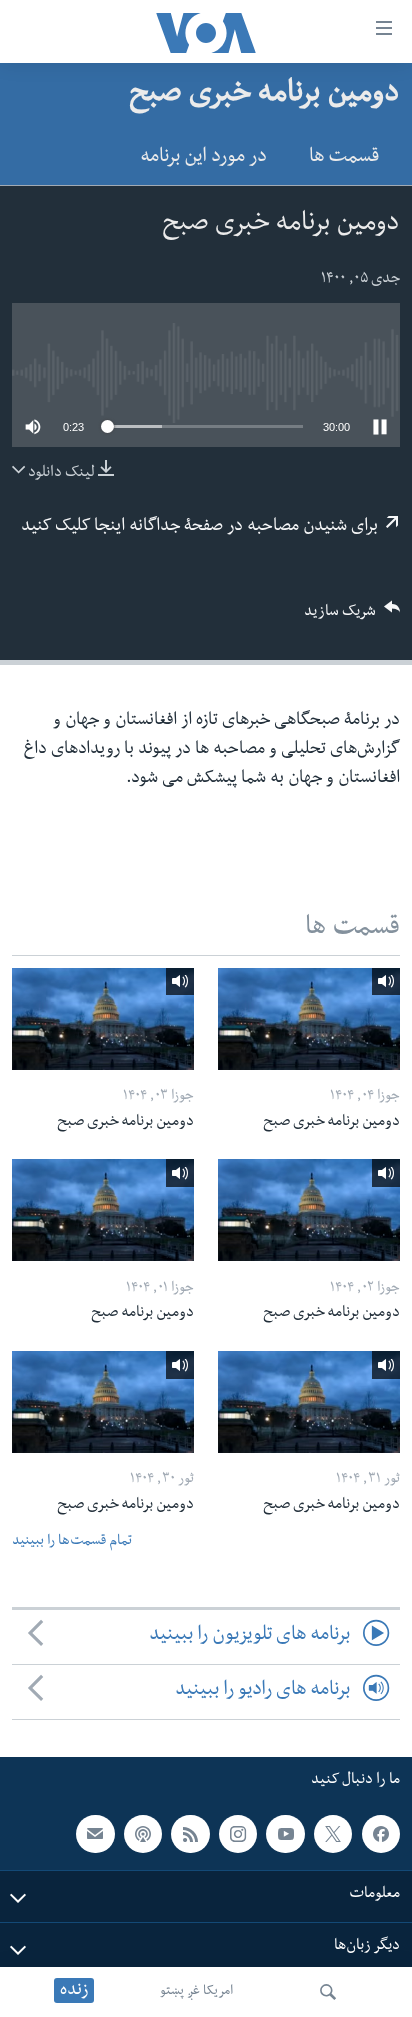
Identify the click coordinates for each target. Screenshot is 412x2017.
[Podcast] (143, 1834)
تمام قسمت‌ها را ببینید (72, 1542)
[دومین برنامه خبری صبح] (309, 1019)
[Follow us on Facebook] (381, 1834)
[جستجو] (328, 1992)
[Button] (352, 617)
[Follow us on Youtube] (285, 1834)
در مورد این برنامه (203, 158)
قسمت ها (344, 158)
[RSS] (190, 1834)
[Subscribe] (95, 1834)
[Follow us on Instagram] (238, 1834)
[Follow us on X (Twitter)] (333, 1834)
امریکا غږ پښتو (196, 1992)
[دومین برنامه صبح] (103, 1210)
